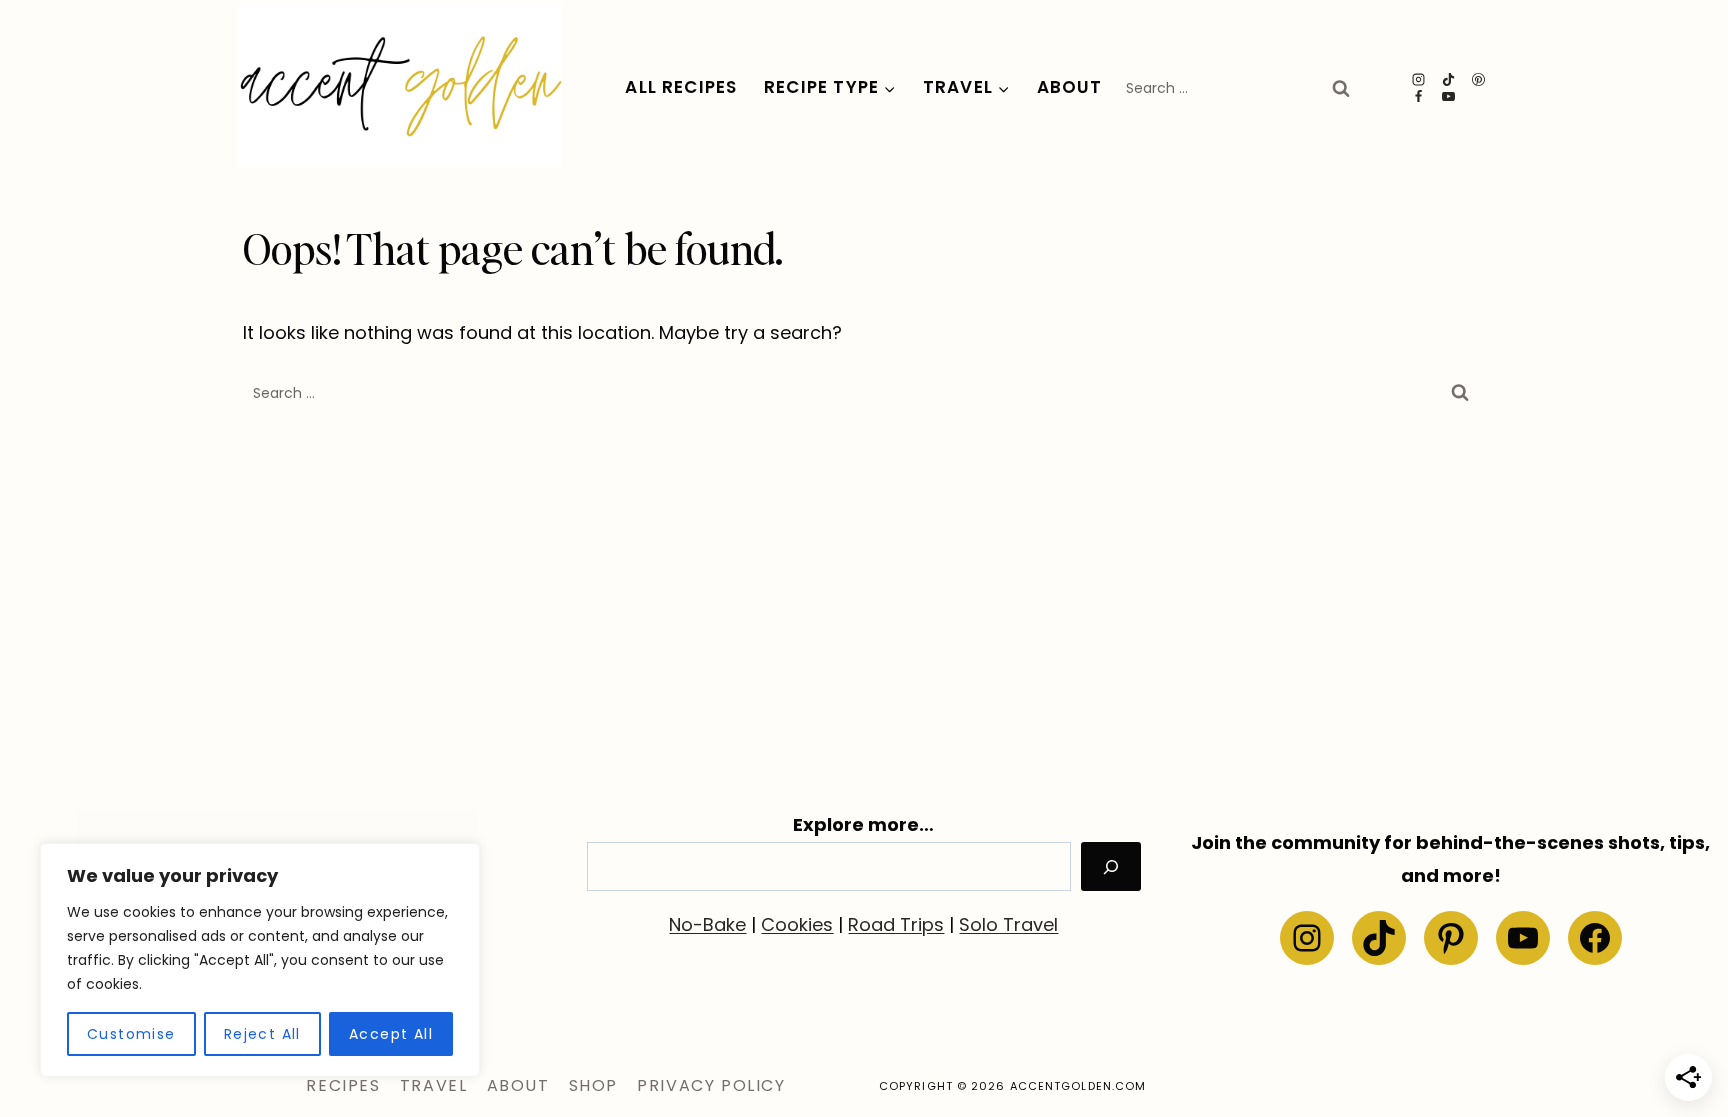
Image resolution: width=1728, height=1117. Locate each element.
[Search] (1111, 866)
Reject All (262, 1034)
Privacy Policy (711, 1085)
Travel (434, 1085)
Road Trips (896, 924)
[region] (260, 960)
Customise (131, 1034)
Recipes (343, 1085)
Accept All (391, 1034)
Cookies (797, 924)
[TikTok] (1449, 79)
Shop (593, 1085)
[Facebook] (1419, 96)
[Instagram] (1419, 79)
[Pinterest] (1479, 79)
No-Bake (707, 924)
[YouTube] (1449, 96)
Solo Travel (1008, 924)
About (1070, 87)
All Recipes (681, 87)
